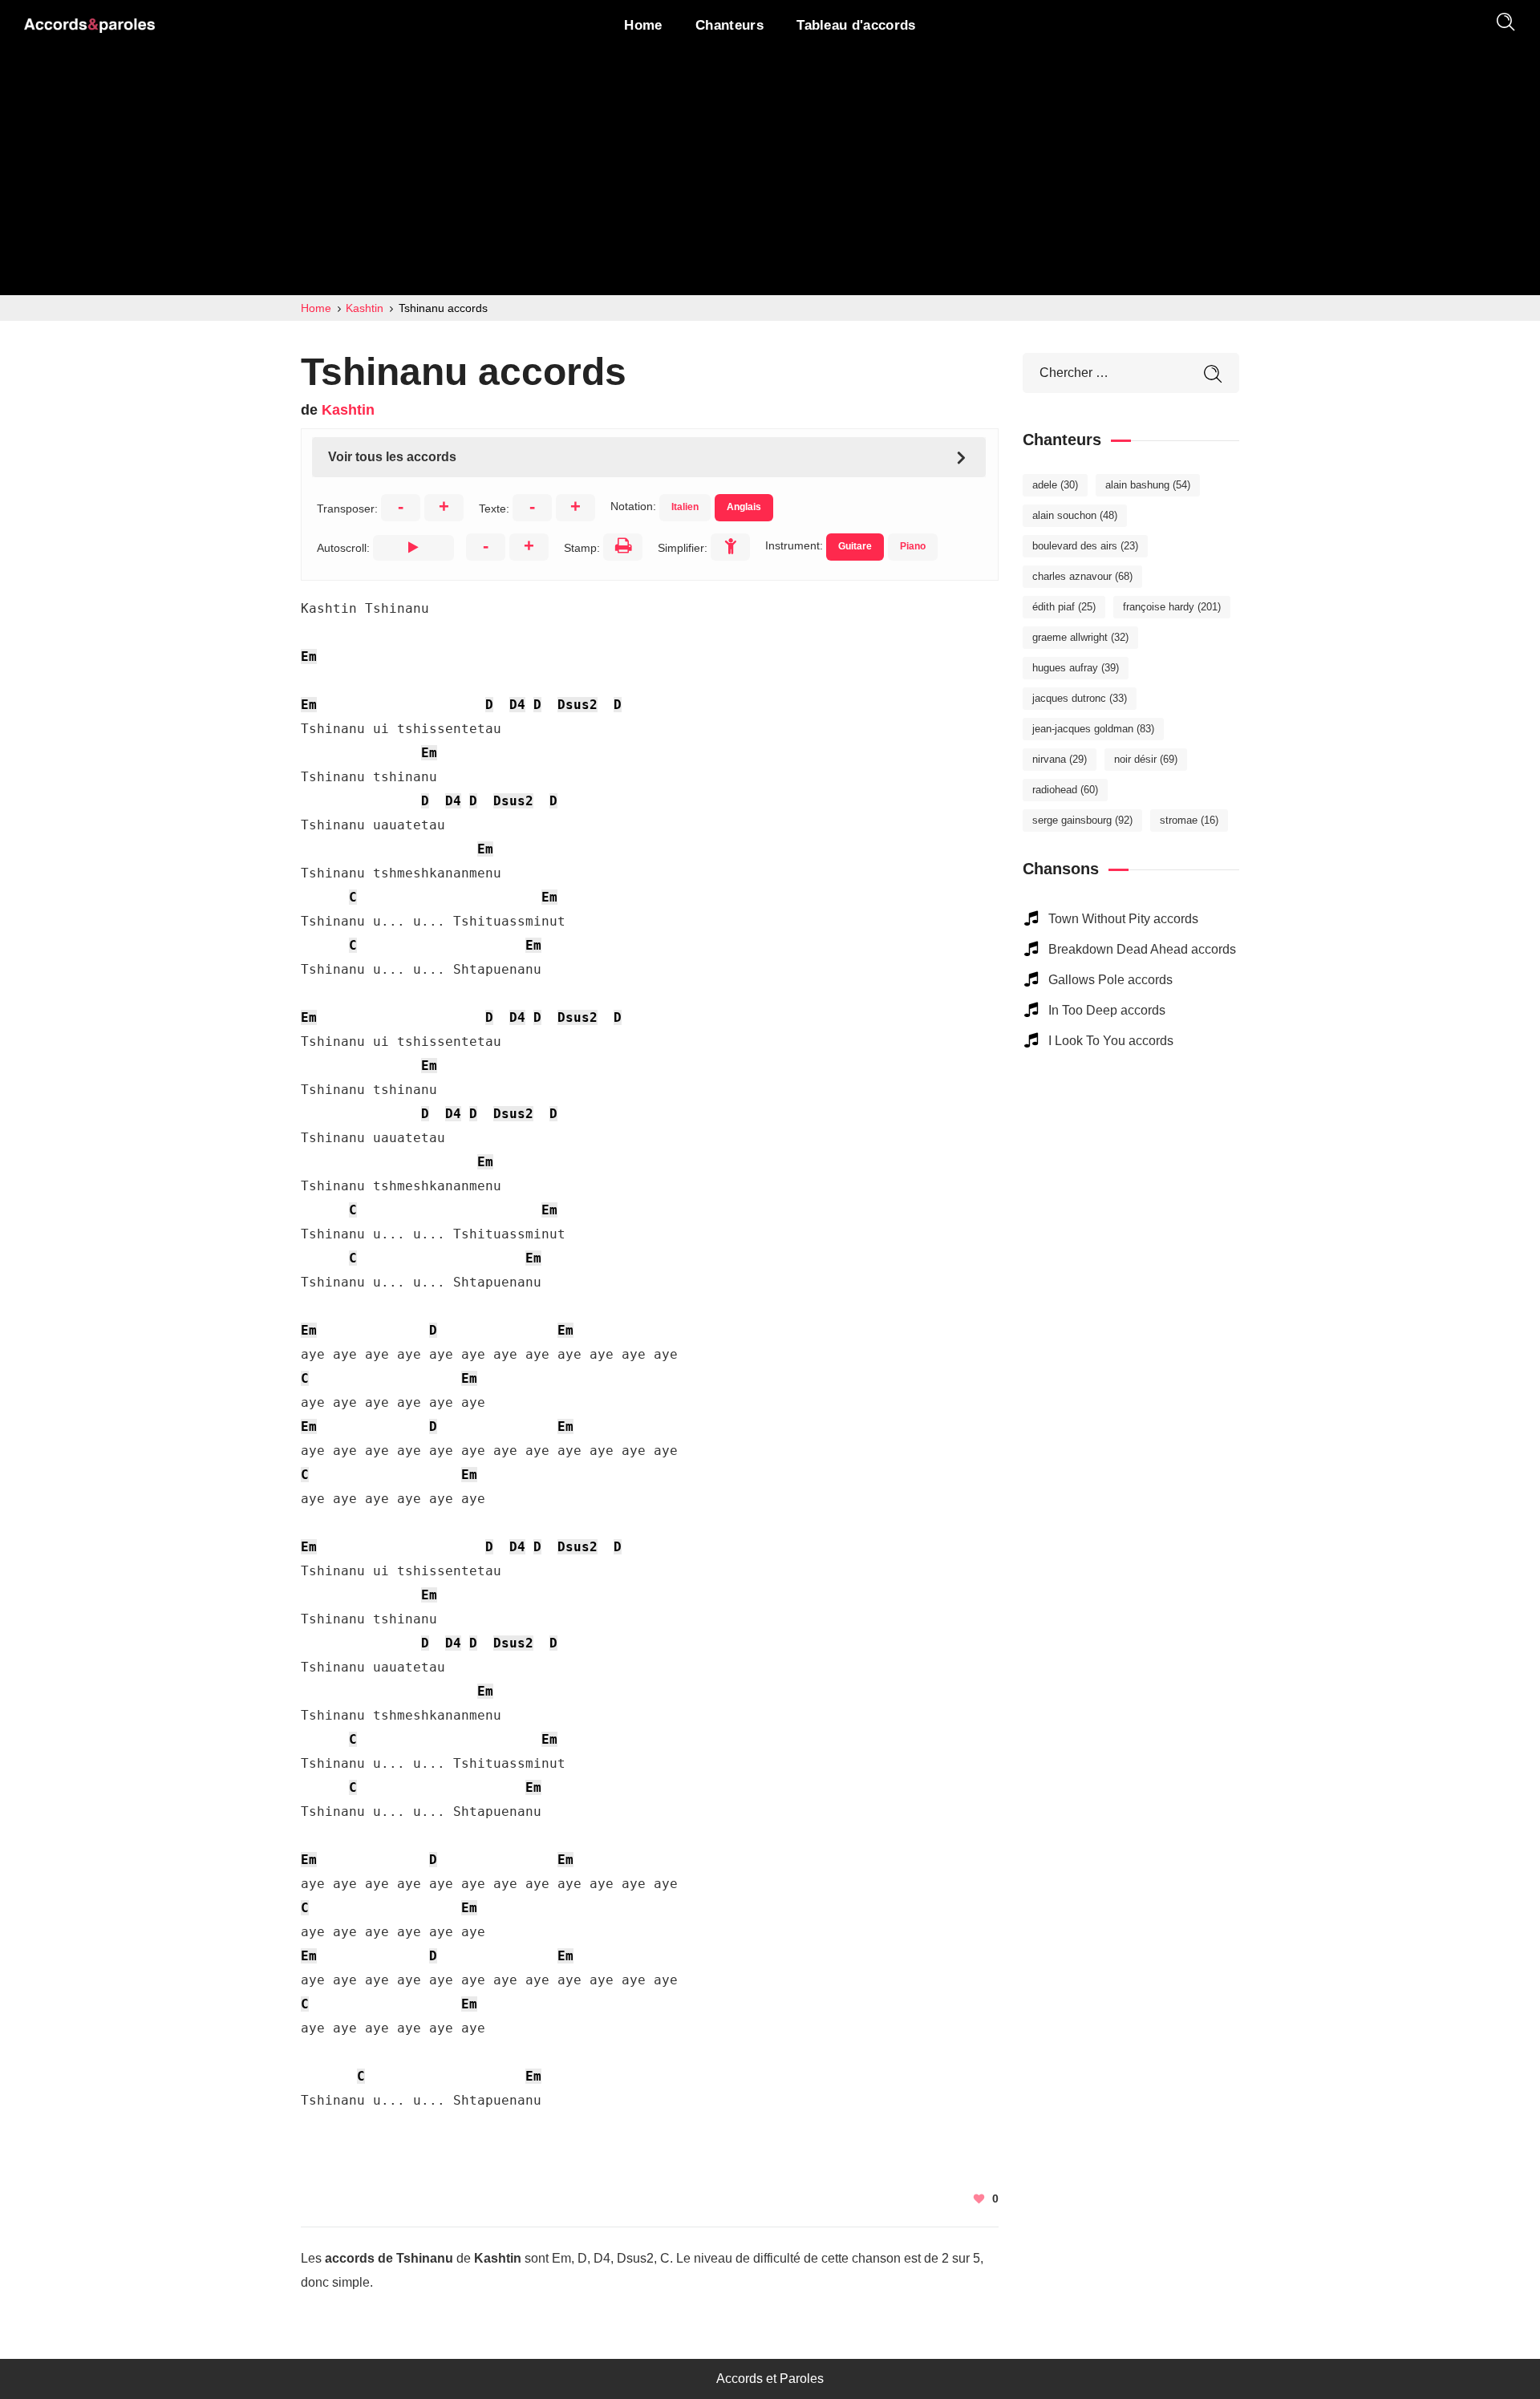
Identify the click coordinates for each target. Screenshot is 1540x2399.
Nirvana (1060, 759)
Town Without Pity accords (1123, 919)
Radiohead (1065, 790)
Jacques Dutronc (1080, 698)
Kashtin (348, 410)
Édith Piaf (1064, 607)
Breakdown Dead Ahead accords (1142, 949)
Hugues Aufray (1076, 668)
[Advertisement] (770, 175)
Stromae (1189, 820)
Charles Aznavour (1082, 576)
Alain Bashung (1148, 485)
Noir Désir (1146, 759)
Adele (1055, 485)
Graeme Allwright (1080, 637)
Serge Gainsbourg (1082, 820)
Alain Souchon (1075, 515)
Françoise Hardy (1172, 607)
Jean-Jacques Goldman (1093, 729)
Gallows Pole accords (1110, 980)
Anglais (744, 507)
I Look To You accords (1111, 1041)
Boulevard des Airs (1085, 546)
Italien (685, 507)
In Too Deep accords (1107, 1010)
